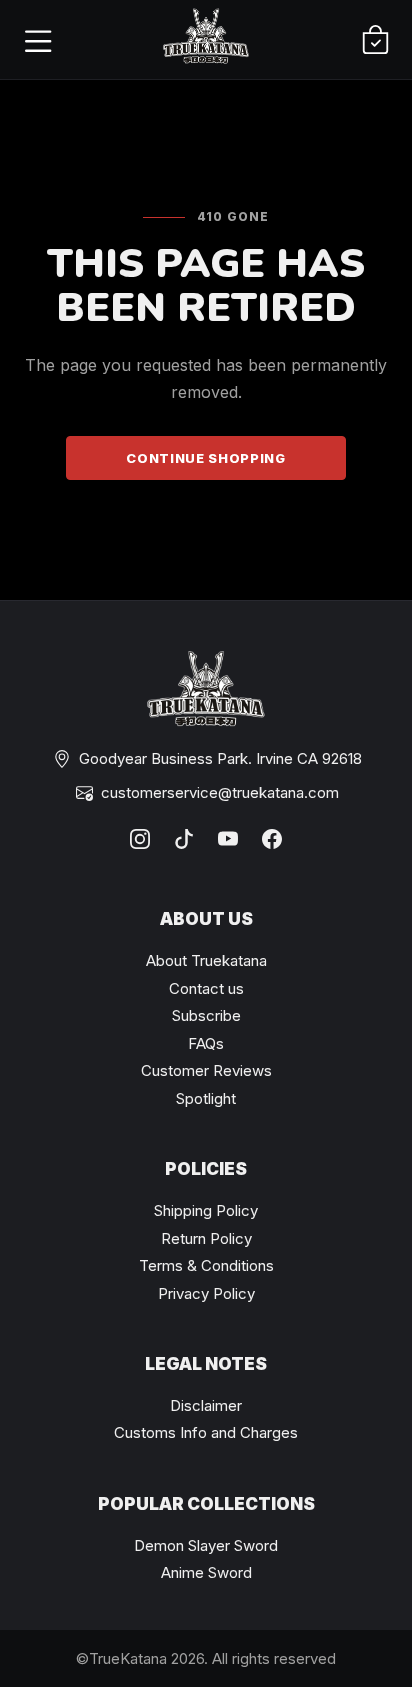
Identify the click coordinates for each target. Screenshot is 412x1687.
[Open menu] (37, 40)
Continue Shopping (205, 458)
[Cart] (375, 40)
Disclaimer (206, 1405)
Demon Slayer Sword (206, 1545)
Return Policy (206, 1238)
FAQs (206, 1043)
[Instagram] (140, 839)
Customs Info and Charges (206, 1432)
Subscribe (206, 1015)
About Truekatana (206, 960)
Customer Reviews (206, 1070)
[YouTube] (228, 839)
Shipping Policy (206, 1210)
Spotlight (206, 1098)
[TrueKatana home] (206, 39)
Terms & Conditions (206, 1265)
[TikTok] (184, 839)
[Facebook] (272, 839)
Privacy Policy (206, 1293)
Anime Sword (206, 1572)
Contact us (206, 988)
